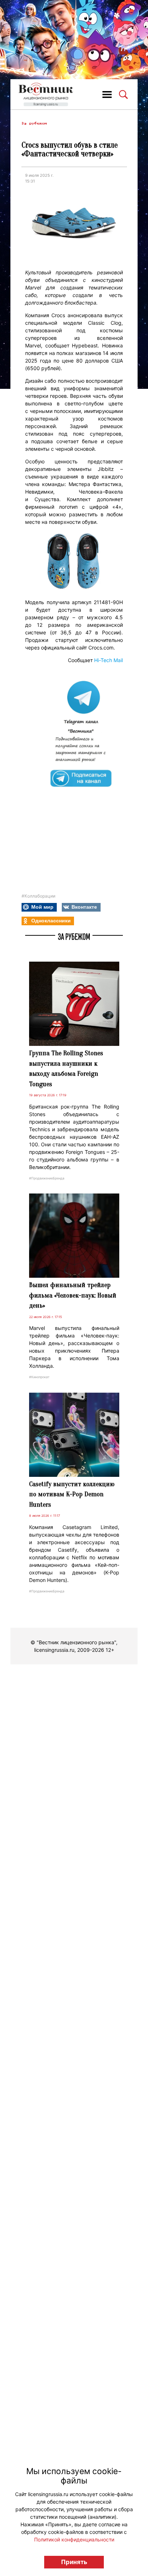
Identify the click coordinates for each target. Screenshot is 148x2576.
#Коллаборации (38, 896)
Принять (74, 2562)
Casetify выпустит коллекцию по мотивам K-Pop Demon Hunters (72, 1494)
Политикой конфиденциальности (74, 2539)
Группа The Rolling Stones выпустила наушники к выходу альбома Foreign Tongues (66, 1069)
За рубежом (34, 123)
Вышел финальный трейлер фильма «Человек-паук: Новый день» (73, 1295)
